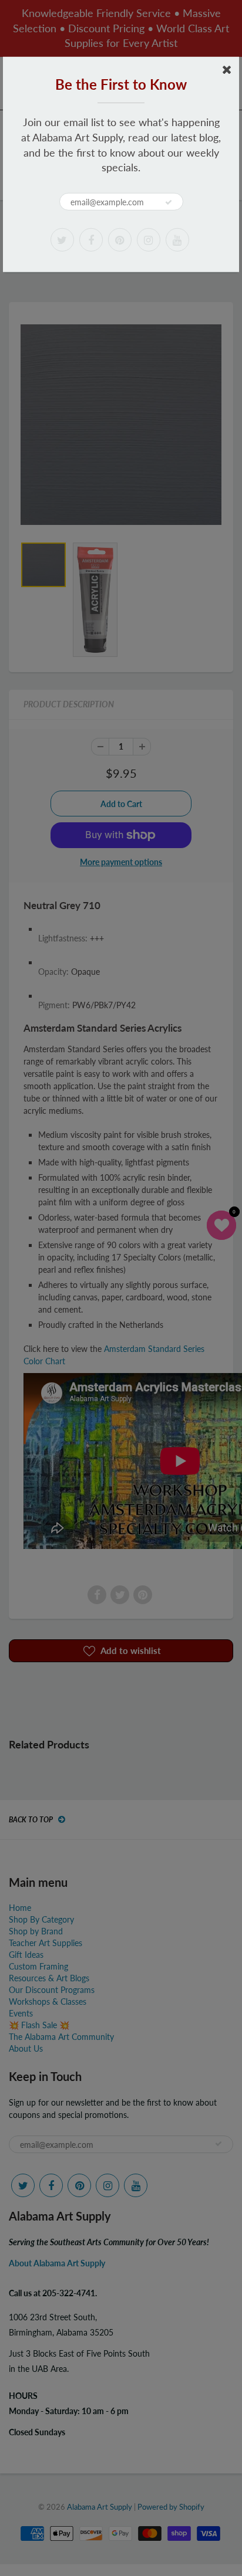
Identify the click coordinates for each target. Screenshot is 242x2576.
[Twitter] (62, 240)
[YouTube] (177, 240)
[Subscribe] (169, 202)
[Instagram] (149, 240)
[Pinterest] (120, 240)
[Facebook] (91, 240)
